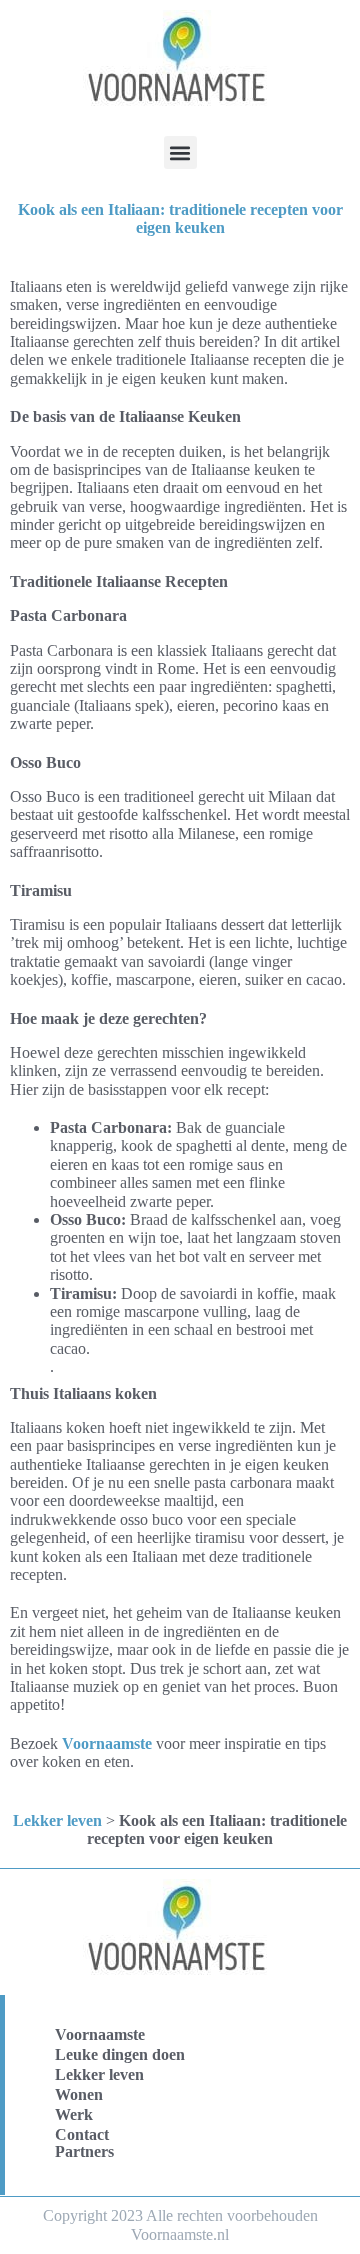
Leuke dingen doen (120, 2054)
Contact (82, 2134)
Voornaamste (107, 1743)
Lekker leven (57, 1820)
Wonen (79, 2094)
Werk (74, 2114)
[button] (180, 152)
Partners (84, 2151)
